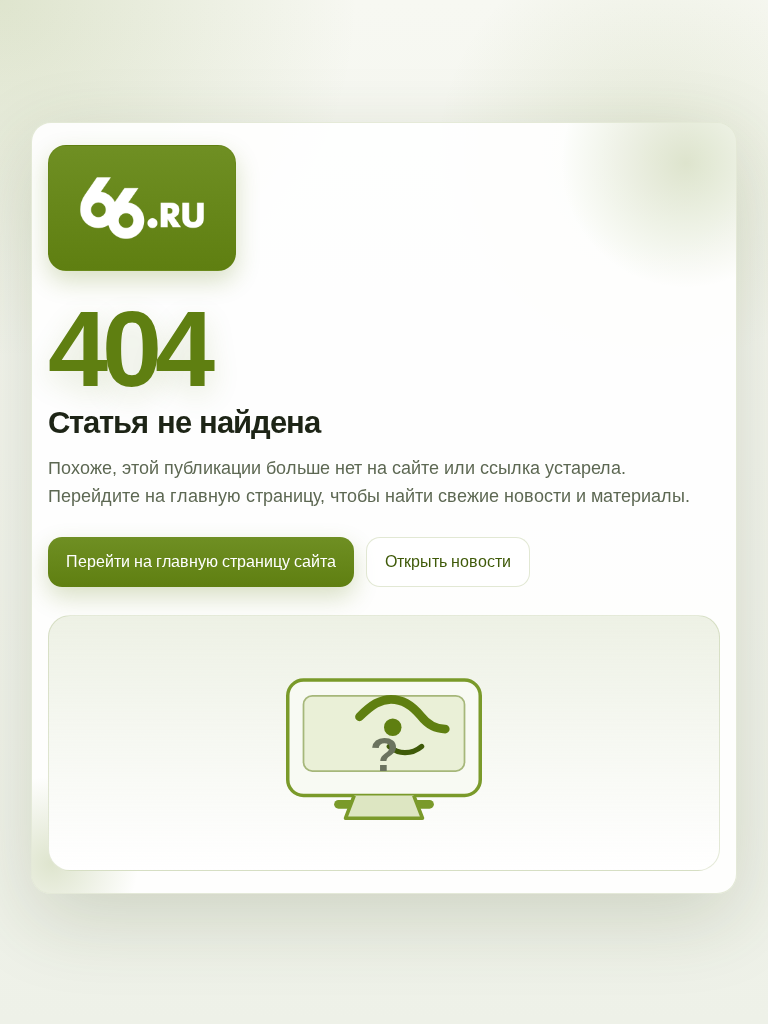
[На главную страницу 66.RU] (142, 208)
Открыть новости (448, 561)
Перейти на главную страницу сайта (201, 561)
